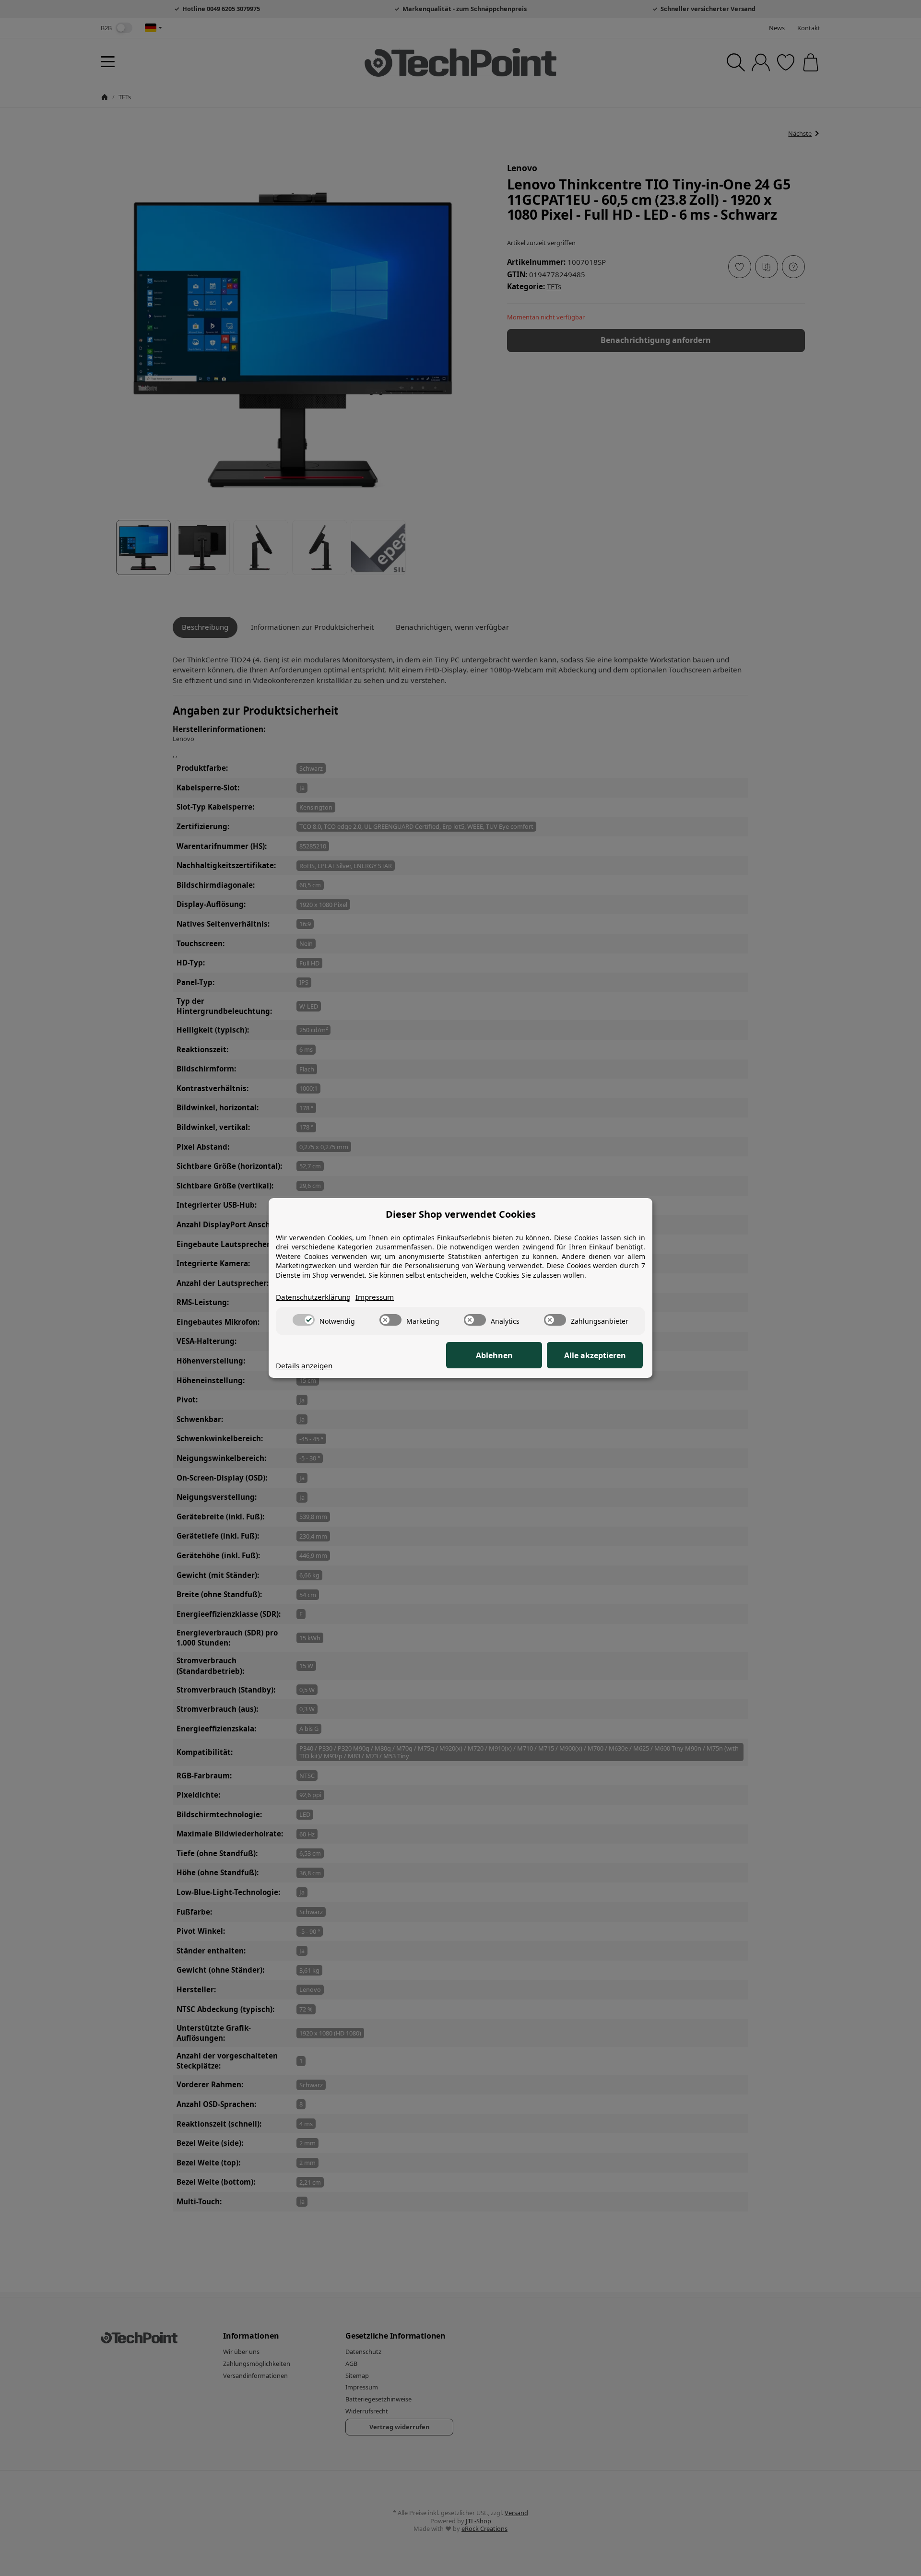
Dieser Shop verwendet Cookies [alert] (461, 1214)
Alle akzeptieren (595, 1355)
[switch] (304, 1320)
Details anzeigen (304, 1365)
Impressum (375, 1297)
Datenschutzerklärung (313, 1297)
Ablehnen (494, 1355)
